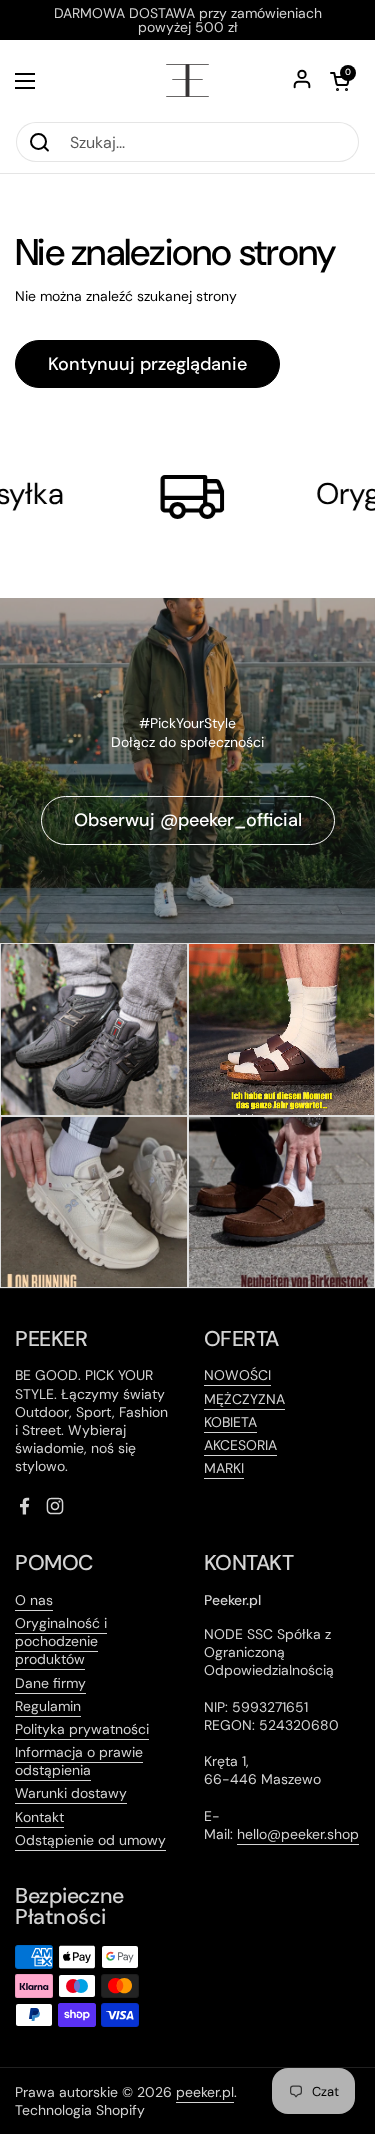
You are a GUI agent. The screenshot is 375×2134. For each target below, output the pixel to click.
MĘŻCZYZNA (244, 1399)
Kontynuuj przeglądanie (147, 364)
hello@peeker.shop (298, 1834)
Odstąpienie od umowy (90, 1840)
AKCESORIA (240, 1445)
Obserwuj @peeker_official (188, 820)
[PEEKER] (187, 80)
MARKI (224, 1468)
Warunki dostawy (71, 1793)
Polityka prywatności (82, 1729)
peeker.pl (205, 2092)
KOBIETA (230, 1422)
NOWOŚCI (237, 1375)
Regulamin (48, 1706)
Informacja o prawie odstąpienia (79, 1761)
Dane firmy (50, 1683)
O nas (34, 1600)
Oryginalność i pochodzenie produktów (61, 1641)
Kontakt (39, 1817)
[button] (340, 81)
